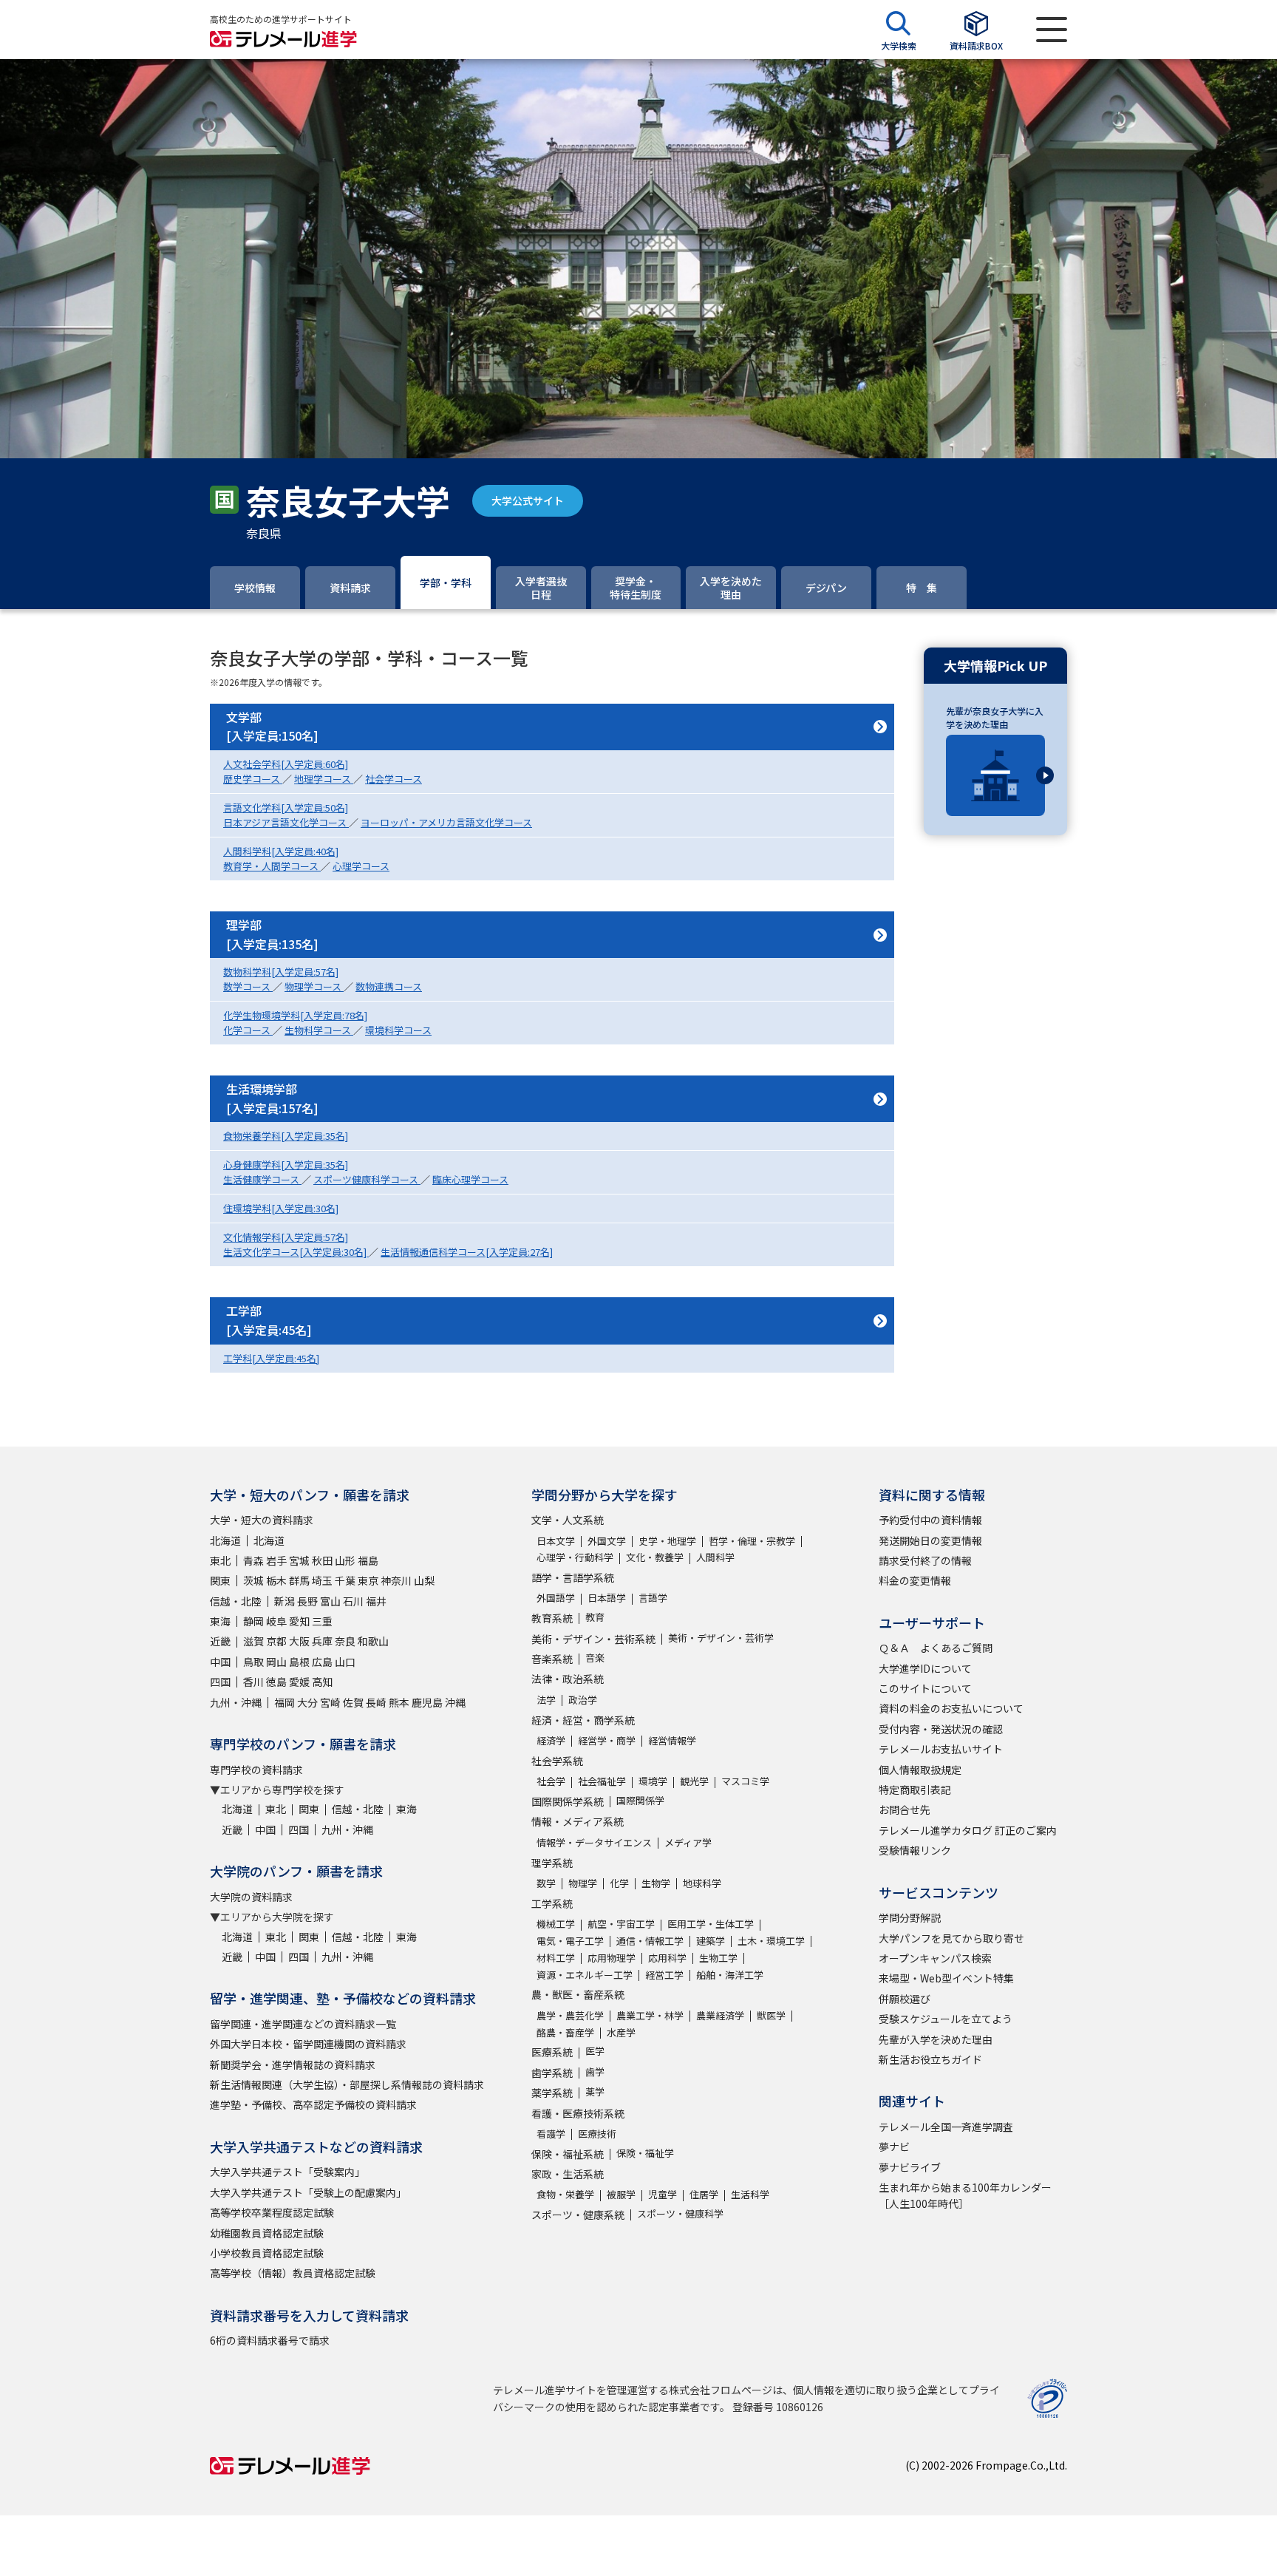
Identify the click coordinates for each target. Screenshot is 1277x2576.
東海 (220, 1621)
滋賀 (253, 1641)
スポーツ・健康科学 (680, 2213)
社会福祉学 (602, 1781)
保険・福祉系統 (568, 2154)
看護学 (551, 2134)
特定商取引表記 (915, 1790)
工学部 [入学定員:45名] (269, 1320)
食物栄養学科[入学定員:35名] (286, 1136)
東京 (368, 1580)
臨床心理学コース (470, 1179)
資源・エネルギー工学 (585, 1975)
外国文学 (607, 1541)
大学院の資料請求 (251, 1897)
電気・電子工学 (570, 1941)
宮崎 (330, 1702)
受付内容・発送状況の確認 (941, 1729)
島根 (299, 1662)
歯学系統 (552, 2073)
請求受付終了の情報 (925, 1560)
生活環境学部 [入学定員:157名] (272, 1098)
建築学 (711, 1941)
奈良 (345, 1641)
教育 (595, 1617)
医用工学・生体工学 (711, 1924)
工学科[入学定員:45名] (271, 1358)
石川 (353, 1601)
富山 (330, 1601)
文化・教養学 (655, 1557)
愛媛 (299, 1682)
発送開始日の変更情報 (930, 1540)
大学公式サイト (528, 500)
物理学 (583, 1883)
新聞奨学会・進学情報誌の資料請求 (293, 2064)
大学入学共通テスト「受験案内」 (287, 2172)
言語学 (653, 1598)
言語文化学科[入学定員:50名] (286, 808)
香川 (253, 1682)
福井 (376, 1601)
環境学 (653, 1781)
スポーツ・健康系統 (578, 2215)
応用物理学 (612, 1958)
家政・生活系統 (568, 2174)
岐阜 (276, 1621)
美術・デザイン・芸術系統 (593, 1639)
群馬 (299, 1580)
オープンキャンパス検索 (935, 1958)
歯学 (595, 2072)
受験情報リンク (915, 1850)
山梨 (424, 1580)
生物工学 (718, 1958)
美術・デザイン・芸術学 (721, 1638)
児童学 (663, 2194)
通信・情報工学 (650, 1941)
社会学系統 (557, 1761)
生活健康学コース (262, 1179)
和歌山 (373, 1641)
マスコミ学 (745, 1781)
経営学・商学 (607, 1740)
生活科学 (750, 2194)
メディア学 (688, 1842)
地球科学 (702, 1883)
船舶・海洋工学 (730, 1975)
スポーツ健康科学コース (367, 1179)
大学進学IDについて (925, 1668)
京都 (276, 1641)
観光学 (694, 1781)
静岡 (253, 1621)
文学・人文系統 (568, 1520)
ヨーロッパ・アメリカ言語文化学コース (446, 822)
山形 (345, 1560)
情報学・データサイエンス (594, 1842)
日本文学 (556, 1541)
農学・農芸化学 (570, 2015)
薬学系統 (552, 2093)
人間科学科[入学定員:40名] (281, 851)
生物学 (656, 1883)
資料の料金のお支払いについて (951, 1708)
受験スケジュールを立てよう (946, 2019)
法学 (546, 1700)
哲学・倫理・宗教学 (752, 1541)
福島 (368, 1560)
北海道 (225, 1540)
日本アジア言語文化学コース (286, 822)
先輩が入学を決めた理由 (936, 2039)
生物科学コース (319, 1030)
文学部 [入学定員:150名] (272, 727)
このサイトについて (925, 1688)
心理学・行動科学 (575, 1557)
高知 (322, 1682)
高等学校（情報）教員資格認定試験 (293, 2273)
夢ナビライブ (910, 2167)
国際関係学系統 (568, 1801)
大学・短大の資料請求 (262, 1520)
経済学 (551, 1740)
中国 (220, 1662)
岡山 (276, 1662)
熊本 (399, 1702)
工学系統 (552, 1903)
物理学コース (314, 986)
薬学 (595, 2091)
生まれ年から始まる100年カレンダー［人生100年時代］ (965, 2195)
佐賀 (353, 1702)
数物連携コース (389, 986)
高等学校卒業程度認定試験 (272, 2212)
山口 (345, 1662)
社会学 (551, 1781)
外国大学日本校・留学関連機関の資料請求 (308, 2044)
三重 (322, 1621)
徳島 (276, 1682)
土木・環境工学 (771, 1941)
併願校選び (905, 1999)
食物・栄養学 (565, 2194)
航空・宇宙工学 (621, 1924)
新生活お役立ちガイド (930, 2059)
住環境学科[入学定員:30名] (281, 1208)
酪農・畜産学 (565, 2032)
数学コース (248, 986)
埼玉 (322, 1580)
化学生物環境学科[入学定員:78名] (295, 1015)
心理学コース (361, 866)
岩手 (276, 1560)
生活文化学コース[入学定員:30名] (296, 1252)
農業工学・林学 (650, 2015)
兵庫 (322, 1641)
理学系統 (552, 1863)
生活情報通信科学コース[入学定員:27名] (467, 1252)
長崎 (376, 1702)
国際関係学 (640, 1800)
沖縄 (455, 1702)
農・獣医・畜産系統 (578, 1994)
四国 (220, 1682)
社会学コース (394, 779)
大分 (307, 1702)
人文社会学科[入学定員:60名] (286, 764)
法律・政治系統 (568, 1679)
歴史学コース (253, 779)
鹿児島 (427, 1702)
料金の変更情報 (915, 1580)
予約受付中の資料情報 (930, 1520)
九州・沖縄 (236, 1702)
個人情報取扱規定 (920, 1770)
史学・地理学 (667, 1541)
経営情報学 (672, 1740)
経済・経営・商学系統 (583, 1720)
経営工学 (664, 1975)
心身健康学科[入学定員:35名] (286, 1165)
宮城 (299, 1560)
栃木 (276, 1580)
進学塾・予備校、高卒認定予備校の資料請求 (313, 2104)
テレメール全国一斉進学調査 (946, 2127)
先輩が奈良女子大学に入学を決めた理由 (995, 717)
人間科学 (715, 1557)
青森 (253, 1560)
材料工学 (556, 1958)
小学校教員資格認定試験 (267, 2253)
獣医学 (771, 2015)
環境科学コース (398, 1030)
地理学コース (324, 779)
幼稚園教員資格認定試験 (267, 2233)
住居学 (704, 2194)
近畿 (220, 1641)
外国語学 (556, 1598)
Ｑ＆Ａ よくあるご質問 (936, 1648)
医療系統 (552, 2052)
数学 (546, 1883)
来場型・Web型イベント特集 (946, 1978)
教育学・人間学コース (272, 866)
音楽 (595, 1658)
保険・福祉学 (645, 2153)
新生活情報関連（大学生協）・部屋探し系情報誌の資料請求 (347, 2084)
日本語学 (607, 1598)
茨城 (253, 1580)
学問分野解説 (910, 1917)
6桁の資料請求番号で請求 (270, 2340)
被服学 (621, 2194)
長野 (307, 1601)
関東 (220, 1580)
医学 (595, 2051)
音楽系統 (552, 1659)
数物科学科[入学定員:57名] (281, 972)
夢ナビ (894, 2147)
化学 (619, 1883)
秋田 (322, 1560)
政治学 (583, 1700)
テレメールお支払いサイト (941, 1749)
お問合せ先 (905, 1809)
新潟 (285, 1601)
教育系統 (552, 1618)
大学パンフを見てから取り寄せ (951, 1938)
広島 (322, 1662)
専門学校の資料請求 (256, 1770)
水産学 (621, 2032)
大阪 (299, 1641)
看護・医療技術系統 (578, 2113)
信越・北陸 (236, 1601)
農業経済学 (720, 2015)
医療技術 (597, 2134)
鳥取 (253, 1662)
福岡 (285, 1702)
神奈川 (396, 1580)
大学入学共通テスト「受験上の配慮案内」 (308, 2192)
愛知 (299, 1621)
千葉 (345, 1580)
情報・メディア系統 (578, 1821)
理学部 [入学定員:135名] (272, 934)
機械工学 (556, 1924)
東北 (220, 1560)
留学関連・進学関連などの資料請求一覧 (303, 2024)
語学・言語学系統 (573, 1577)
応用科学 (667, 1958)
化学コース (248, 1030)
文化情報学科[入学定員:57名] (286, 1237)
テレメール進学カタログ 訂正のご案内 (968, 1830)
